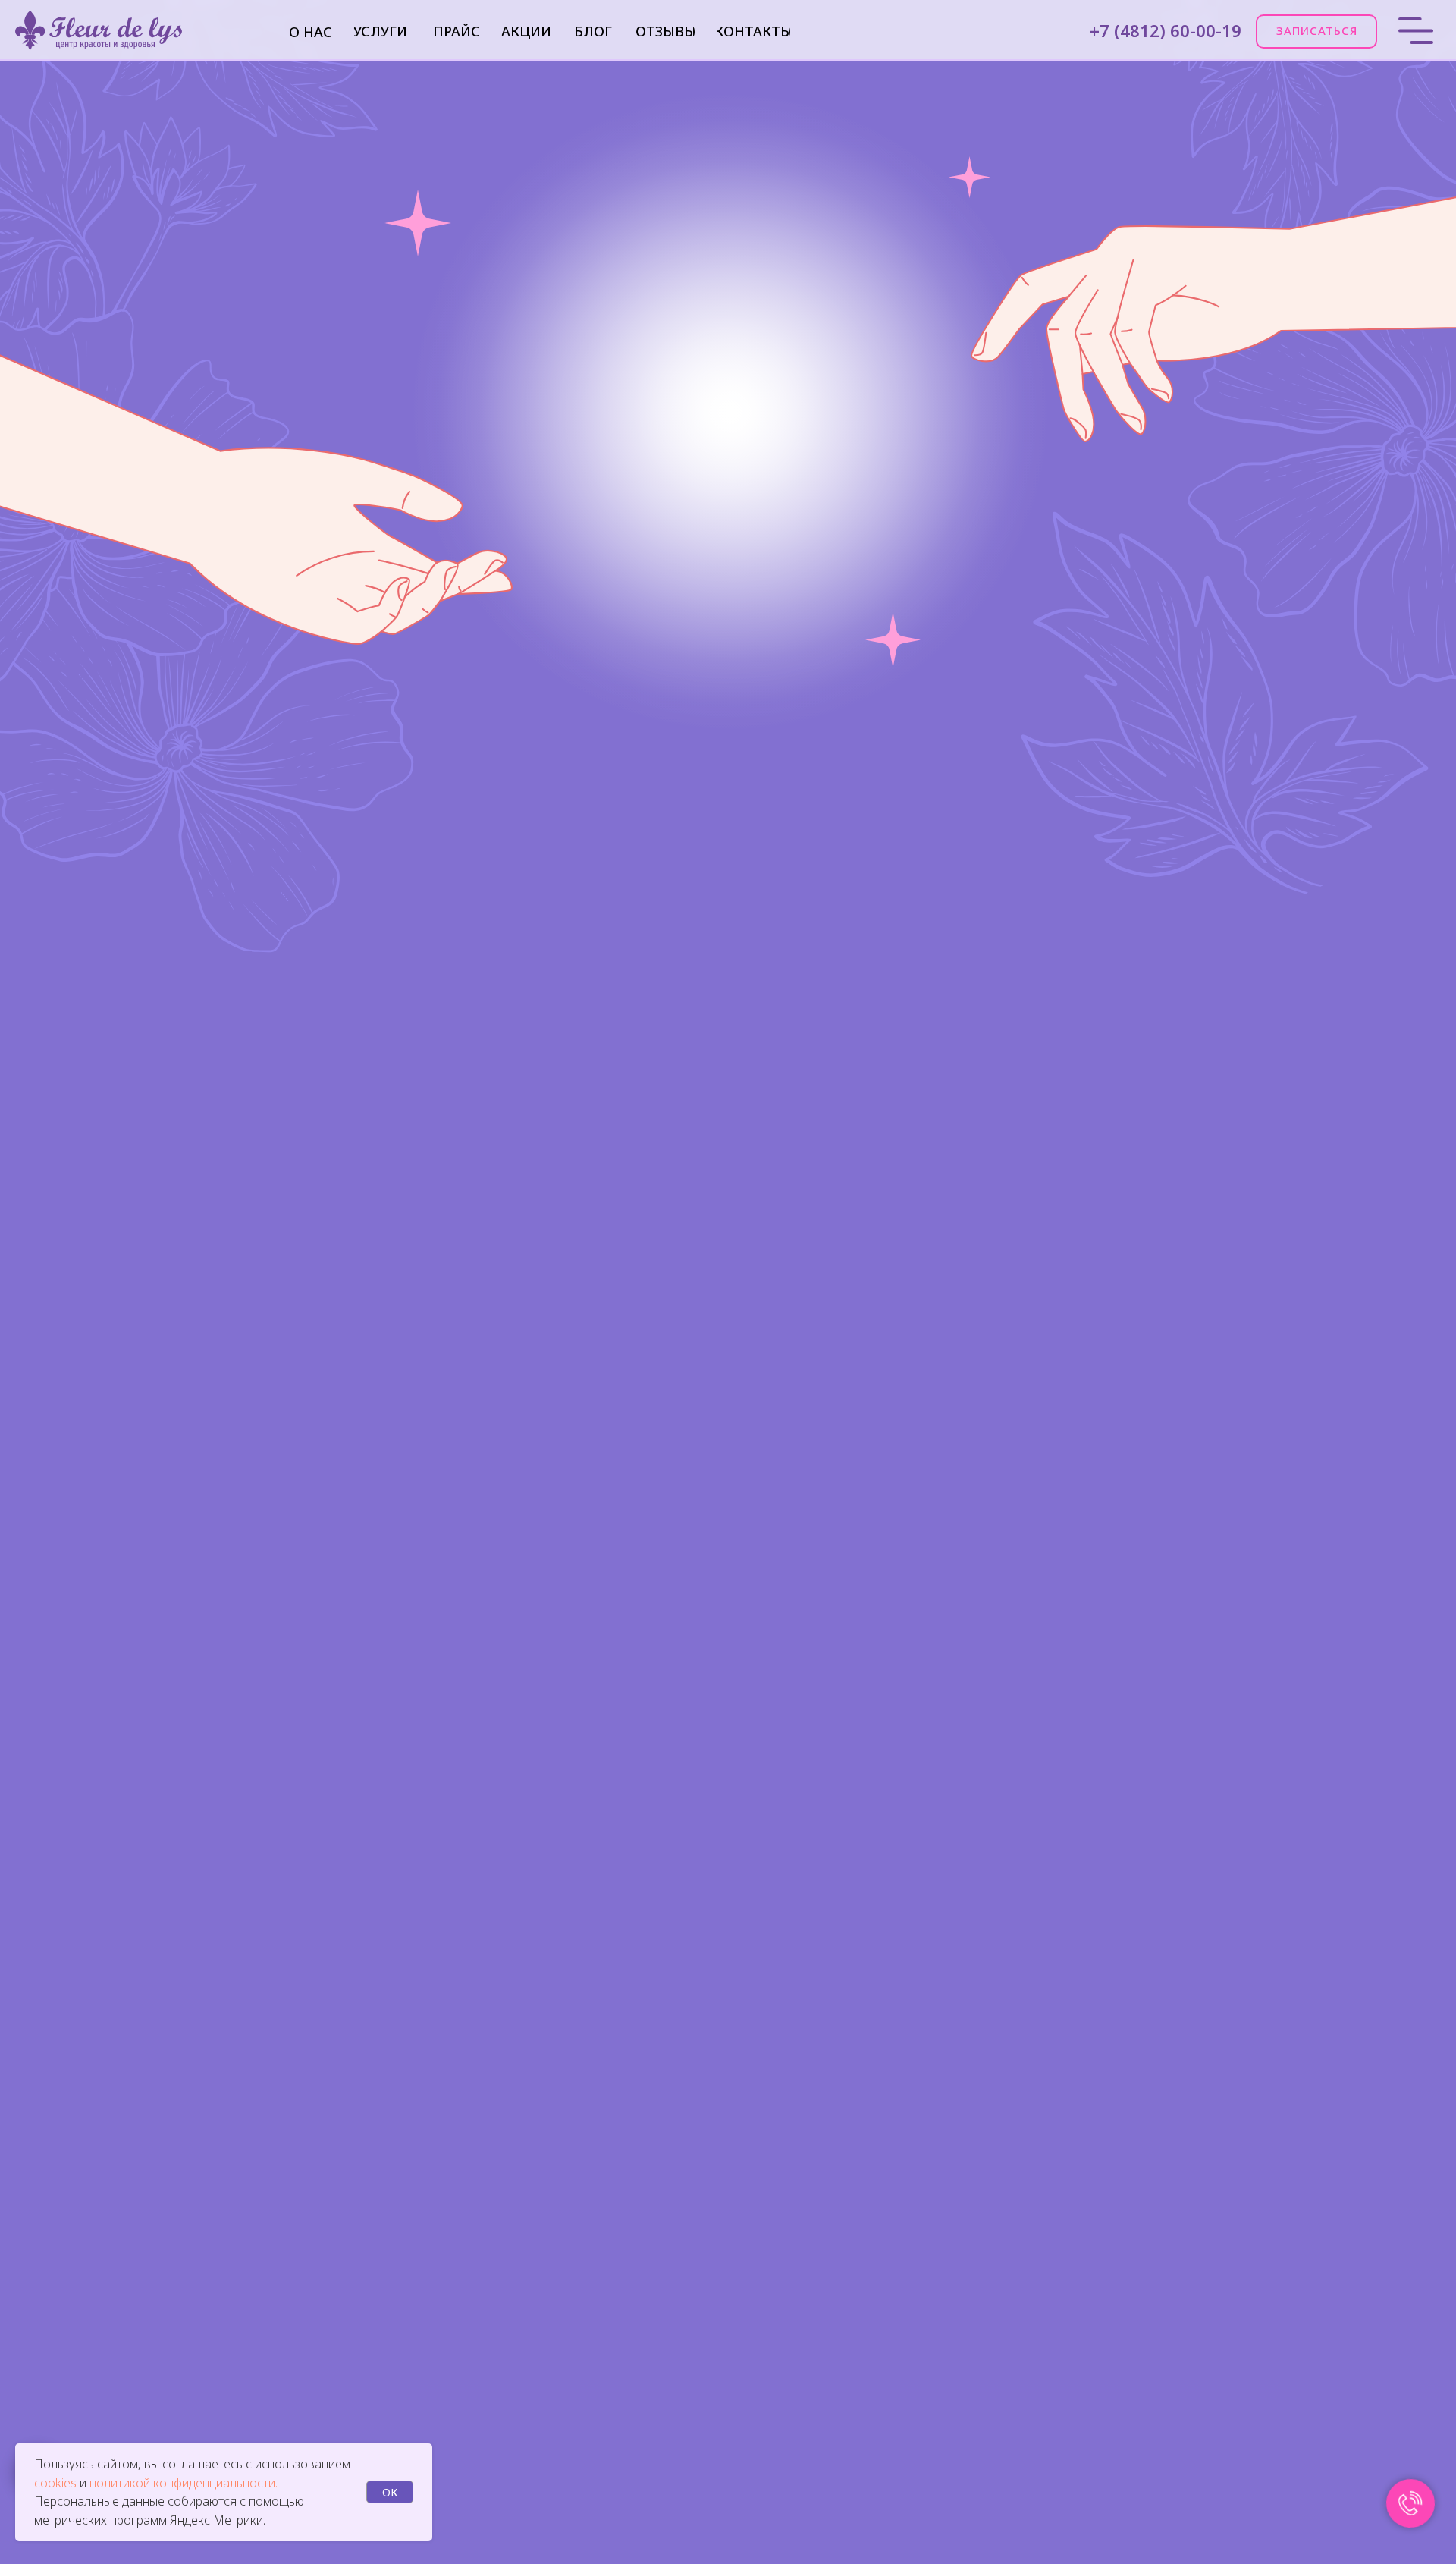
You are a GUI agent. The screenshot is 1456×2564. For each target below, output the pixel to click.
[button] (1316, 31)
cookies (57, 2483)
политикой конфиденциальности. (184, 2483)
